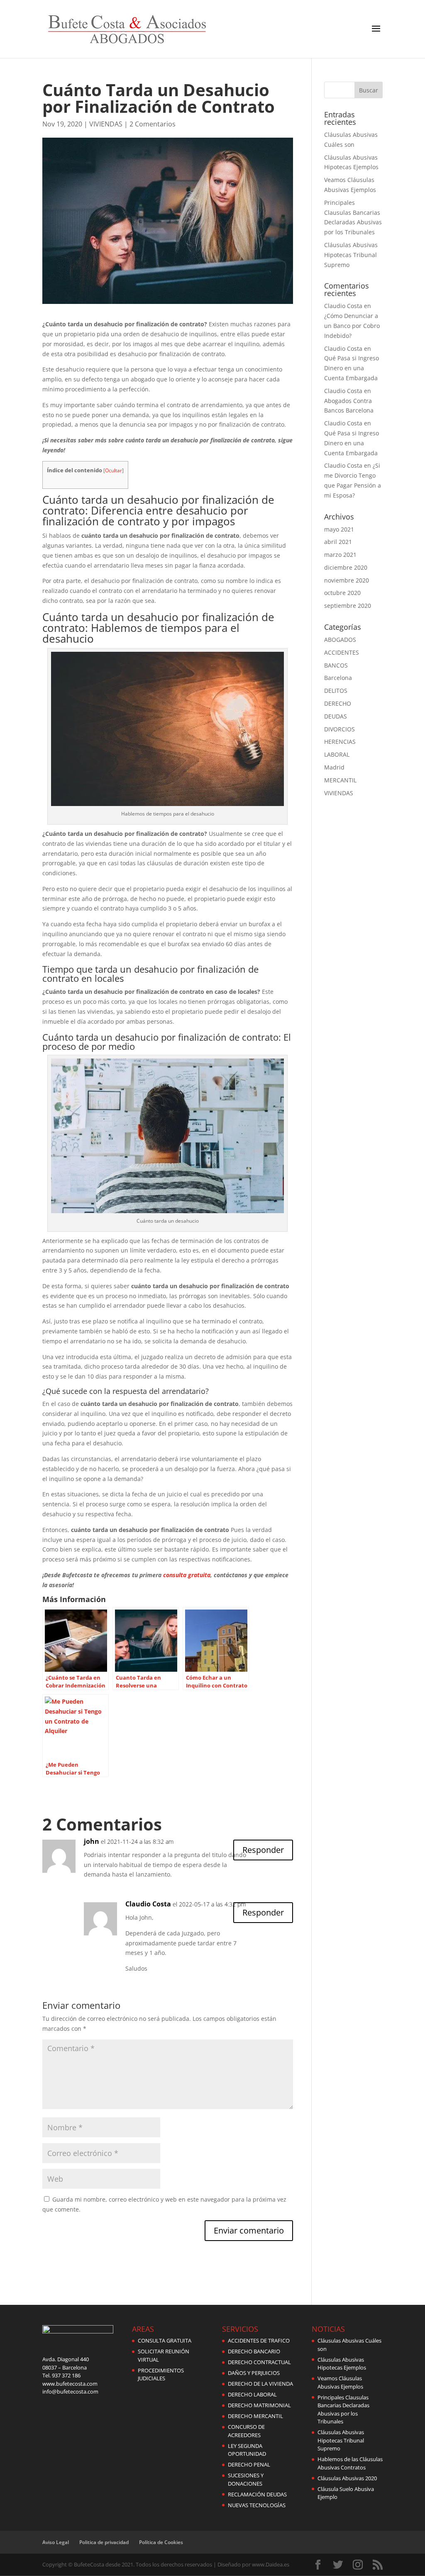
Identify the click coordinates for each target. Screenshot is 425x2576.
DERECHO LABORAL (252, 2394)
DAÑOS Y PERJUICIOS (254, 2373)
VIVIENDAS (106, 124)
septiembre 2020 (348, 606)
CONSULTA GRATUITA (165, 2340)
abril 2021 (338, 542)
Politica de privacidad (104, 2542)
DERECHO (338, 703)
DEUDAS (336, 716)
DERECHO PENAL (249, 2464)
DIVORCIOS (340, 729)
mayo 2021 (339, 529)
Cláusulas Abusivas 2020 (347, 2478)
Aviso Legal (56, 2542)
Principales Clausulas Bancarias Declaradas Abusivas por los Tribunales (343, 2410)
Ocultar (114, 470)
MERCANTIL (340, 780)
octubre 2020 (342, 593)
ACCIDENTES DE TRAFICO (259, 2340)
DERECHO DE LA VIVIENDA (260, 2384)
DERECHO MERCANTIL (255, 2416)
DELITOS (336, 691)
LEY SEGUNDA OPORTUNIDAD (247, 2450)
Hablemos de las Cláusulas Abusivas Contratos (350, 2463)
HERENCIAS (340, 742)
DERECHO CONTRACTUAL (259, 2362)
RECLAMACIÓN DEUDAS (257, 2494)
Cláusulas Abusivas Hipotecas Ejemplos (342, 2364)
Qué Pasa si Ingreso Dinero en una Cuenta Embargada (352, 368)
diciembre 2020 (346, 567)
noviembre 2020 (347, 580)
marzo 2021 (340, 555)
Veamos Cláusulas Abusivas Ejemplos (340, 2382)
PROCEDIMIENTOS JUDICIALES (161, 2374)
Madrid (334, 767)
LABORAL (337, 754)
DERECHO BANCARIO (254, 2351)
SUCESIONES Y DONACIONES (246, 2479)
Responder (263, 1850)
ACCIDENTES (342, 652)
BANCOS (336, 665)
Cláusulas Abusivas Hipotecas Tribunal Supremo (351, 255)
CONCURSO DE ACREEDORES (246, 2431)
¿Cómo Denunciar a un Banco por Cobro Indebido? (352, 326)
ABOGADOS (340, 640)
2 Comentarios (153, 124)
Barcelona (338, 678)
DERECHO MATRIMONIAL (259, 2405)
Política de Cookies (161, 2542)
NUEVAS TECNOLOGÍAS (257, 2505)
